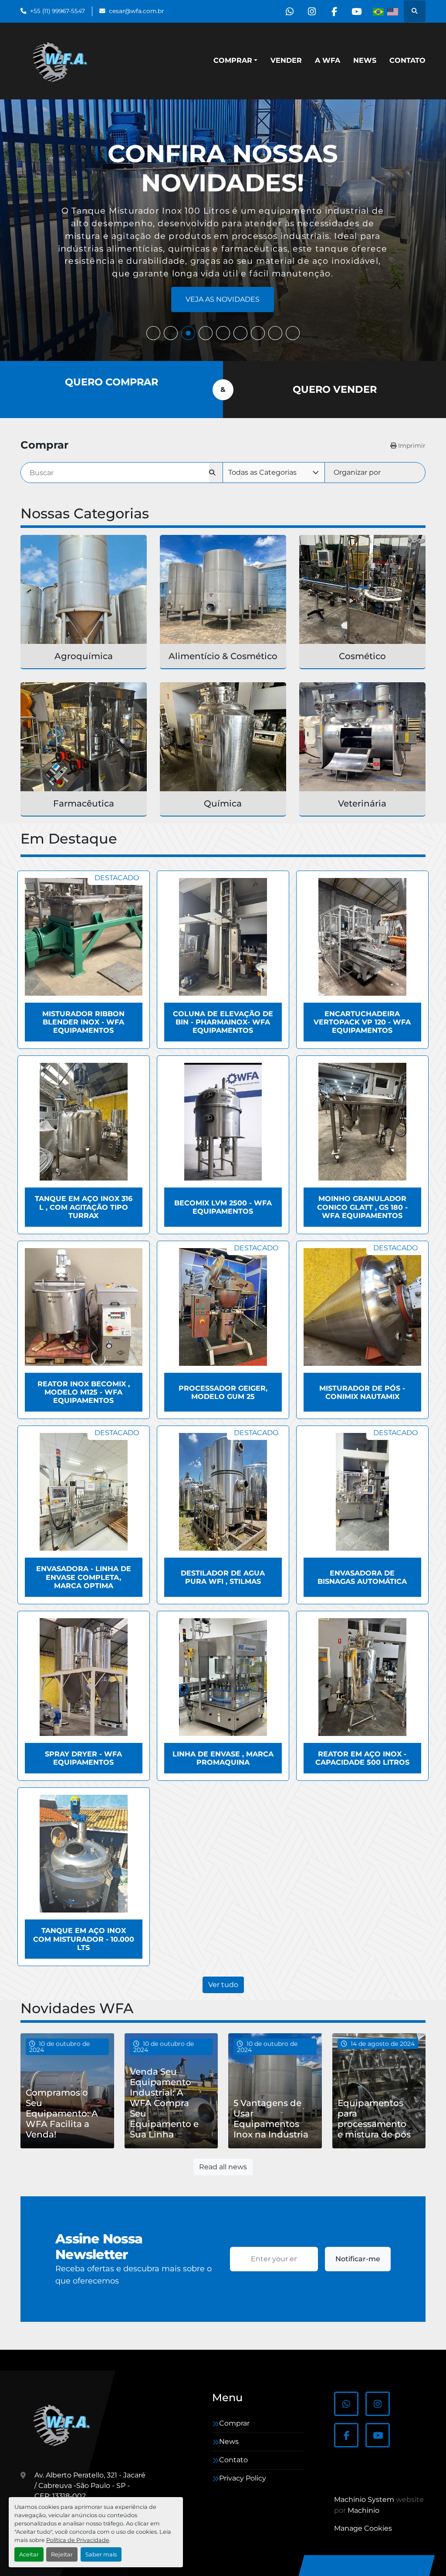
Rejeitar (62, 2554)
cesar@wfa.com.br (136, 11)
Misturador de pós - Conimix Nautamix (362, 1392)
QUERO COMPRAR (111, 382)
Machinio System (364, 2499)
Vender (286, 60)
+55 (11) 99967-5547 (57, 11)
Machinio (363, 2510)
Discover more (223, 299)
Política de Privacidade (78, 2540)
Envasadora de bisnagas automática (362, 1577)
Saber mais (101, 2554)
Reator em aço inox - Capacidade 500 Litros (362, 1758)
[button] (235, 61)
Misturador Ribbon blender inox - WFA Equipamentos (83, 1022)
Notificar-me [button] (358, 2259)
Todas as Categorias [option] (262, 472)
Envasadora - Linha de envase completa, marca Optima (84, 1577)
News (365, 60)
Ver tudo (223, 1985)
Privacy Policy (243, 2478)
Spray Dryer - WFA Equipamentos (83, 1758)
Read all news (223, 2167)
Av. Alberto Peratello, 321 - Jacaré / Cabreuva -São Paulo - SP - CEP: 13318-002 (90, 2486)
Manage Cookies (363, 2528)
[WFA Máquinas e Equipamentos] (64, 2424)
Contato (407, 60)
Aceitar (29, 2554)
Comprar (233, 60)
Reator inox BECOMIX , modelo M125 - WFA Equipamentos (84, 1392)
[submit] (216, 473)
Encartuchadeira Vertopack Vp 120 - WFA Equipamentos (362, 1022)
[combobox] (274, 473)
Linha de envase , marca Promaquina (223, 1758)
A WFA (328, 60)
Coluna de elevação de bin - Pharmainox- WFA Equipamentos (223, 1022)
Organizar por (357, 472)
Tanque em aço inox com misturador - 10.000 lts (84, 1939)
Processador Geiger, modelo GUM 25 (223, 1392)
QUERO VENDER (335, 389)
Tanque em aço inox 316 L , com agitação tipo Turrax (84, 1207)
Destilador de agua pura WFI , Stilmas (223, 1577)
